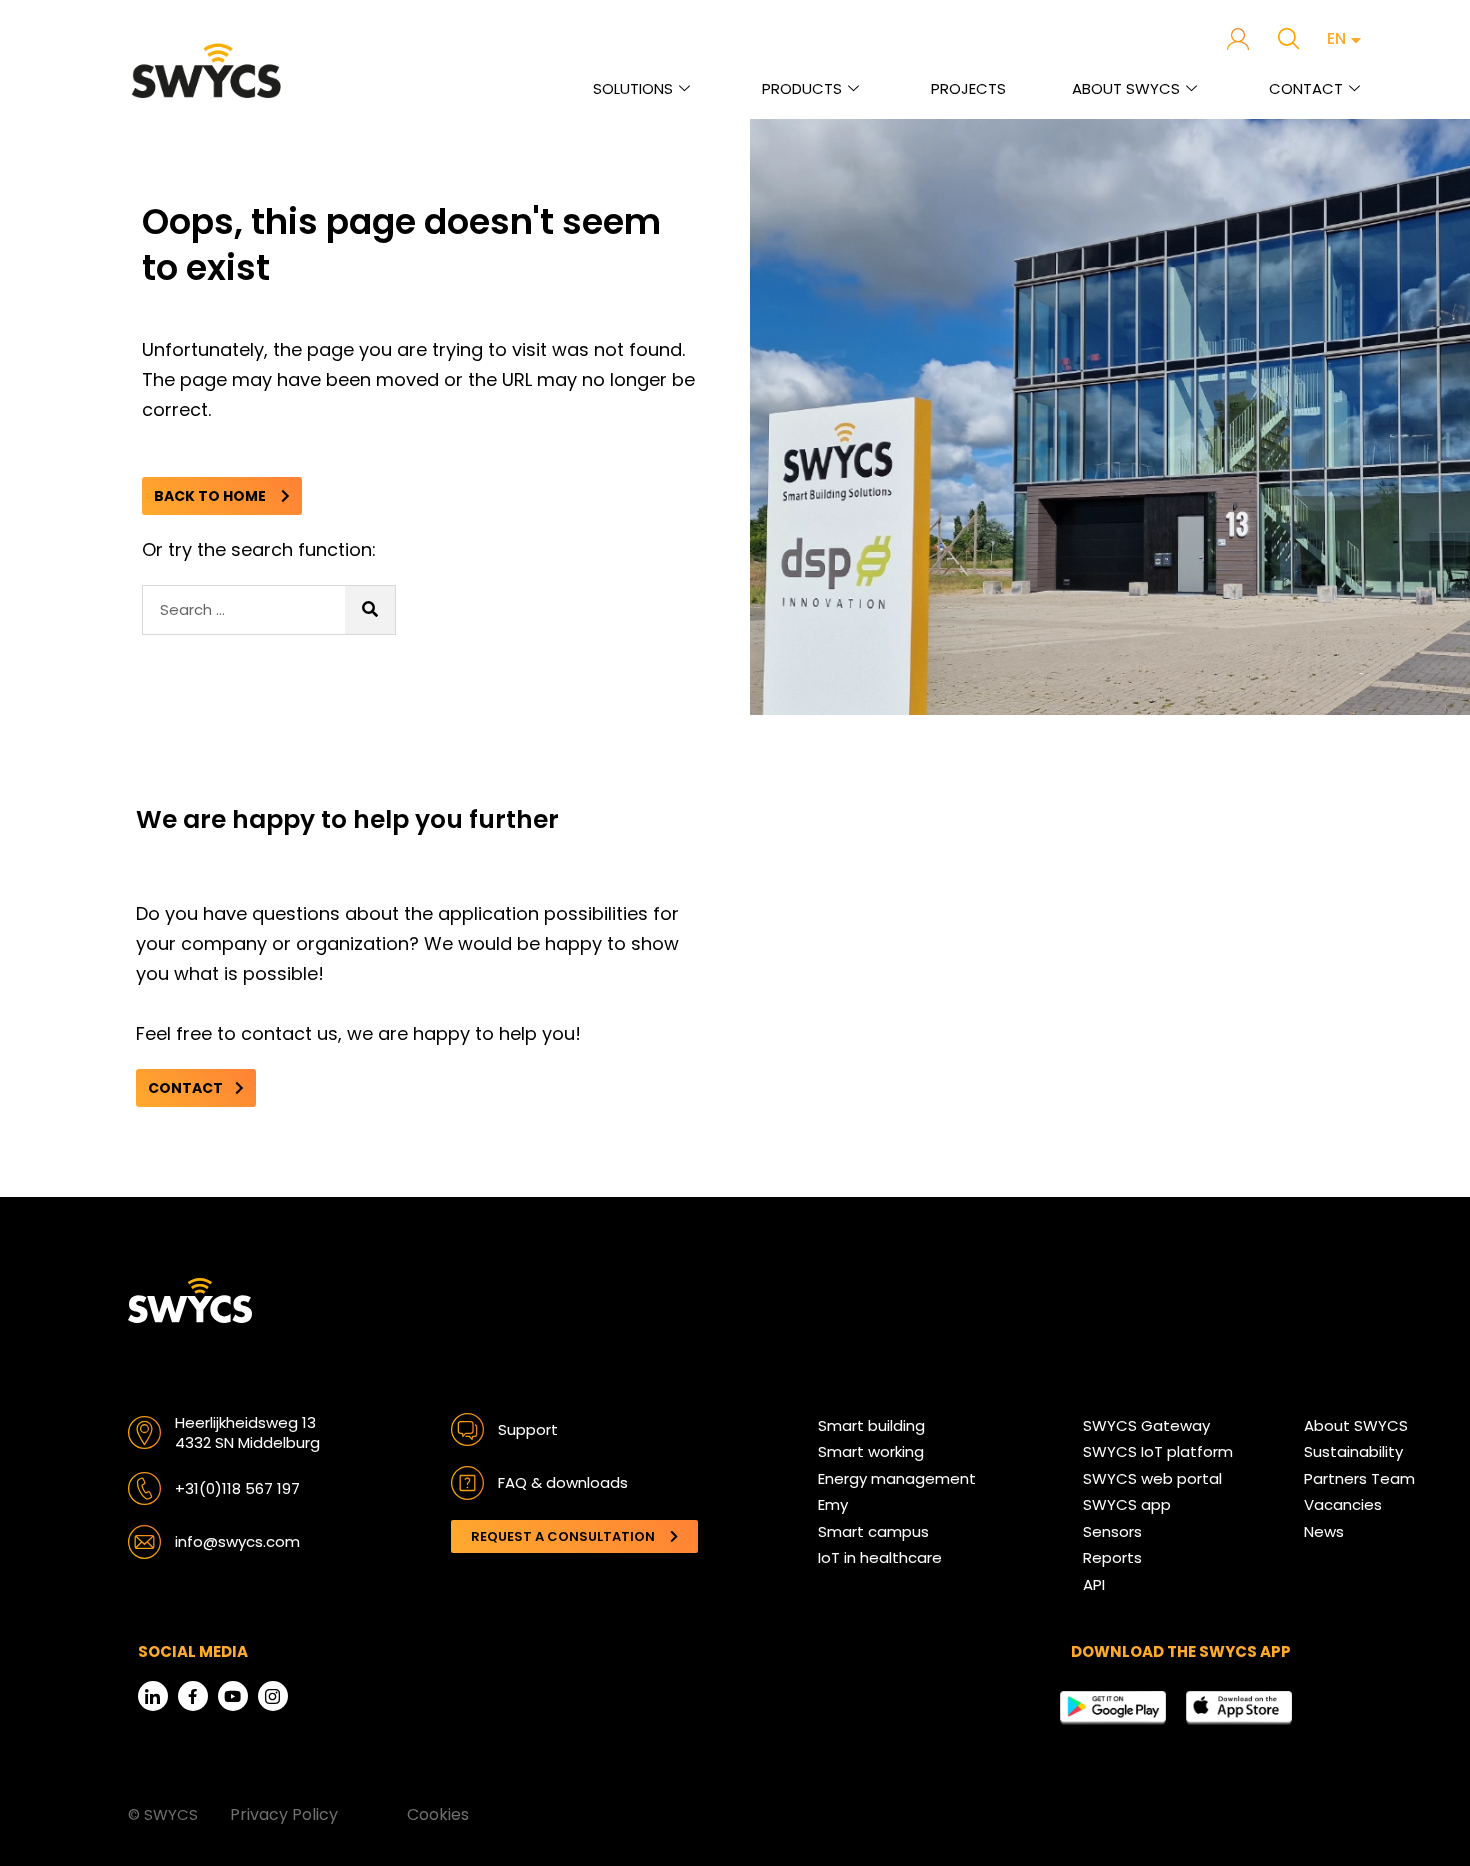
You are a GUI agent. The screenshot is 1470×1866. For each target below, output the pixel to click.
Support (528, 1429)
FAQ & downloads (563, 1482)
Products (802, 88)
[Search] (370, 610)
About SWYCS (1126, 88)
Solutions (633, 88)
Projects (968, 88)
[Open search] (1288, 38)
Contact (1306, 88)
